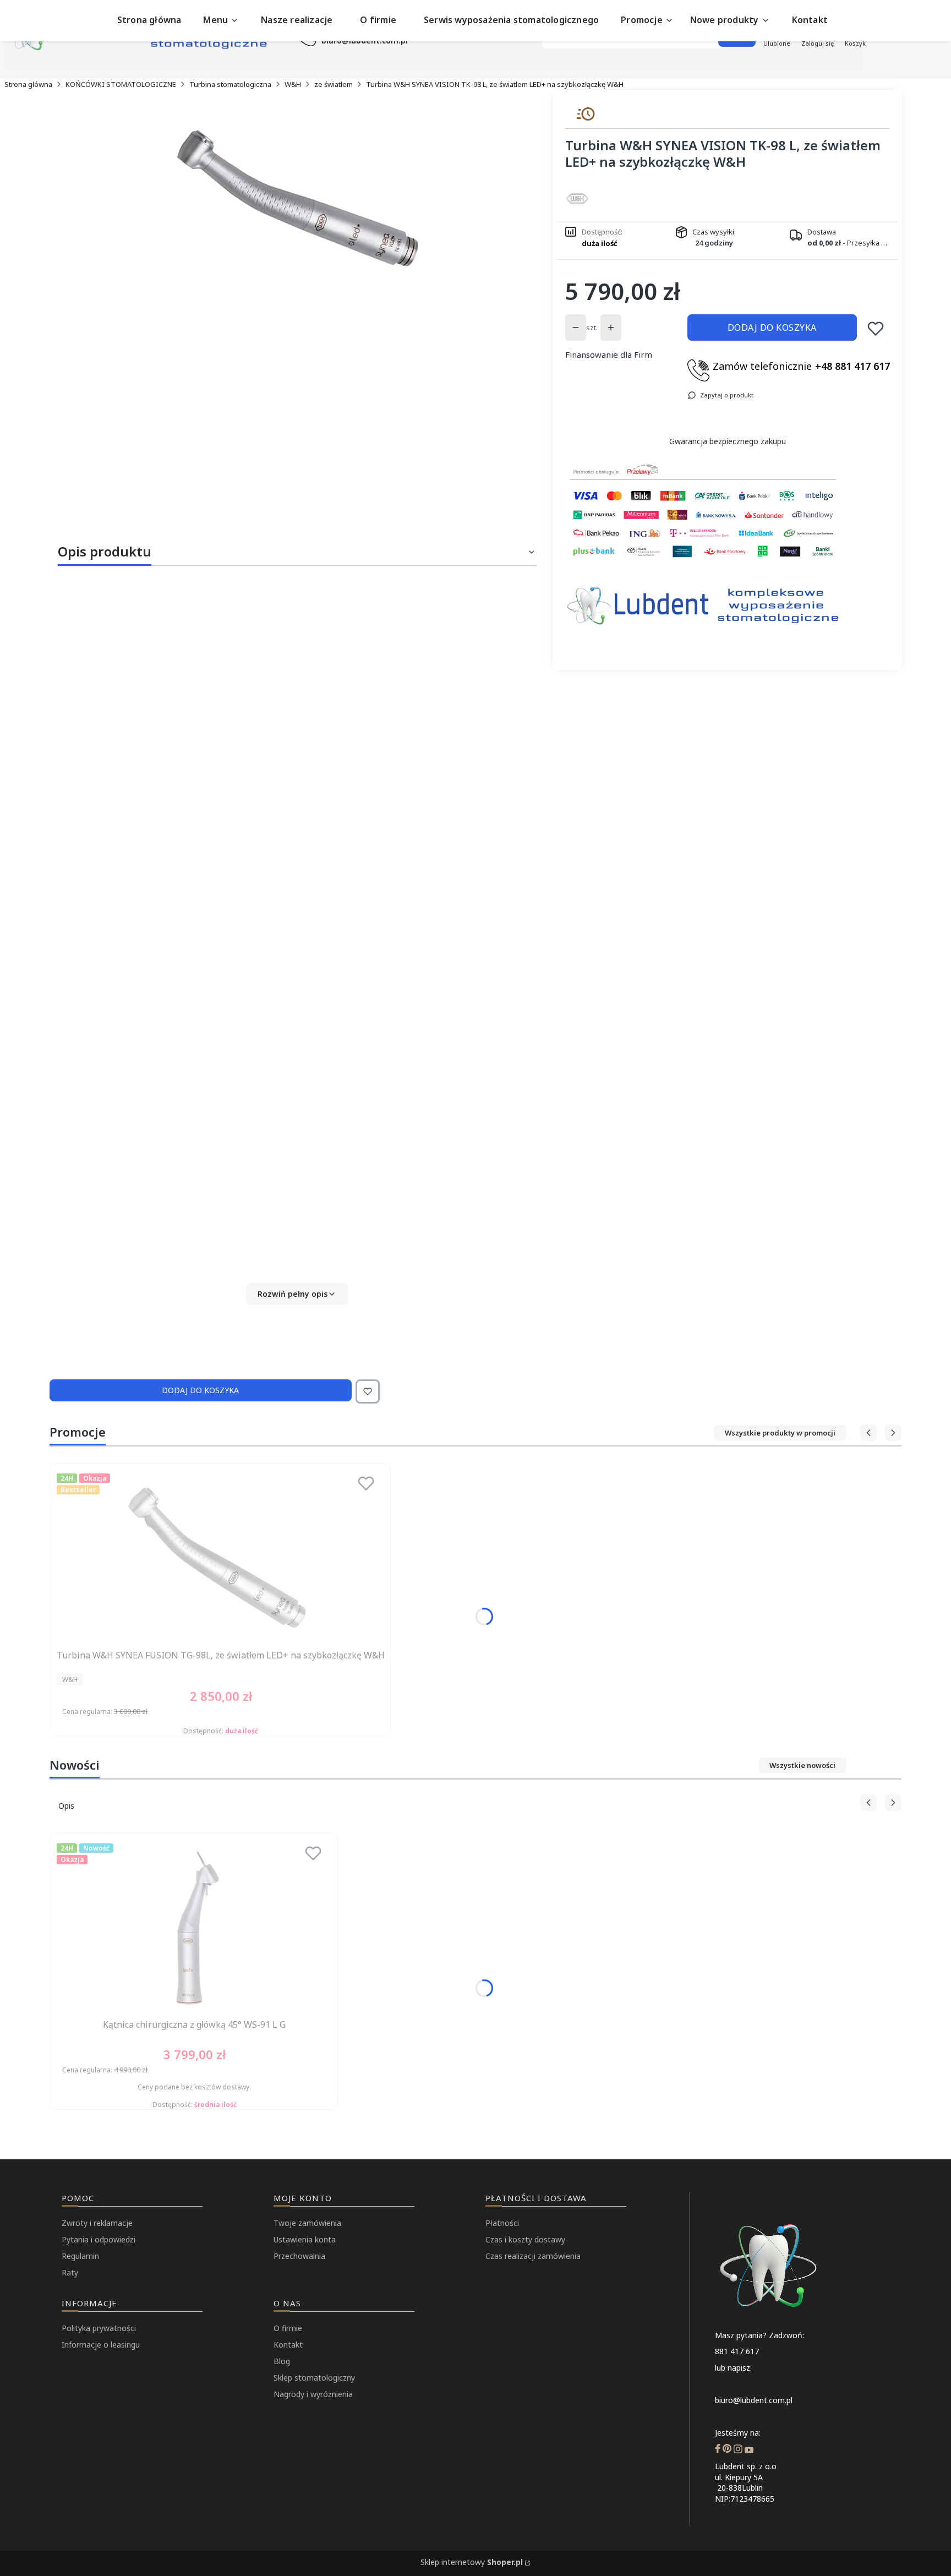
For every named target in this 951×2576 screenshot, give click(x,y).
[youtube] (749, 2450)
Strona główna (28, 84)
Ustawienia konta (305, 2239)
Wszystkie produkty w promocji (780, 1433)
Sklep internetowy (472, 2562)
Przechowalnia (299, 2256)
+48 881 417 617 (852, 366)
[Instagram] (738, 2450)
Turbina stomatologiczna (230, 84)
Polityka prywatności (99, 2328)
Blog (282, 2361)
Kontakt (288, 2345)
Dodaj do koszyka (772, 328)
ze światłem (334, 84)
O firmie (288, 2328)
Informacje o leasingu (101, 2345)
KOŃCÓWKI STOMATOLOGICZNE (121, 84)
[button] (297, 1294)
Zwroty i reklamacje (97, 2223)
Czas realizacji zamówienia (533, 2256)
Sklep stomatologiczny (314, 2378)
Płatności (502, 2223)
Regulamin (80, 2256)
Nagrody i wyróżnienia (313, 2394)
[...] (297, 197)
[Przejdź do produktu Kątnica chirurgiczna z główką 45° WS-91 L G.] (194, 1927)
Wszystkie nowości (802, 1765)
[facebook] (718, 2450)
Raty (70, 2272)
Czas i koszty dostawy (525, 2239)
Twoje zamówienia (307, 2223)
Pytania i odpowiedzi (99, 2239)
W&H (293, 84)
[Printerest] (727, 2450)
